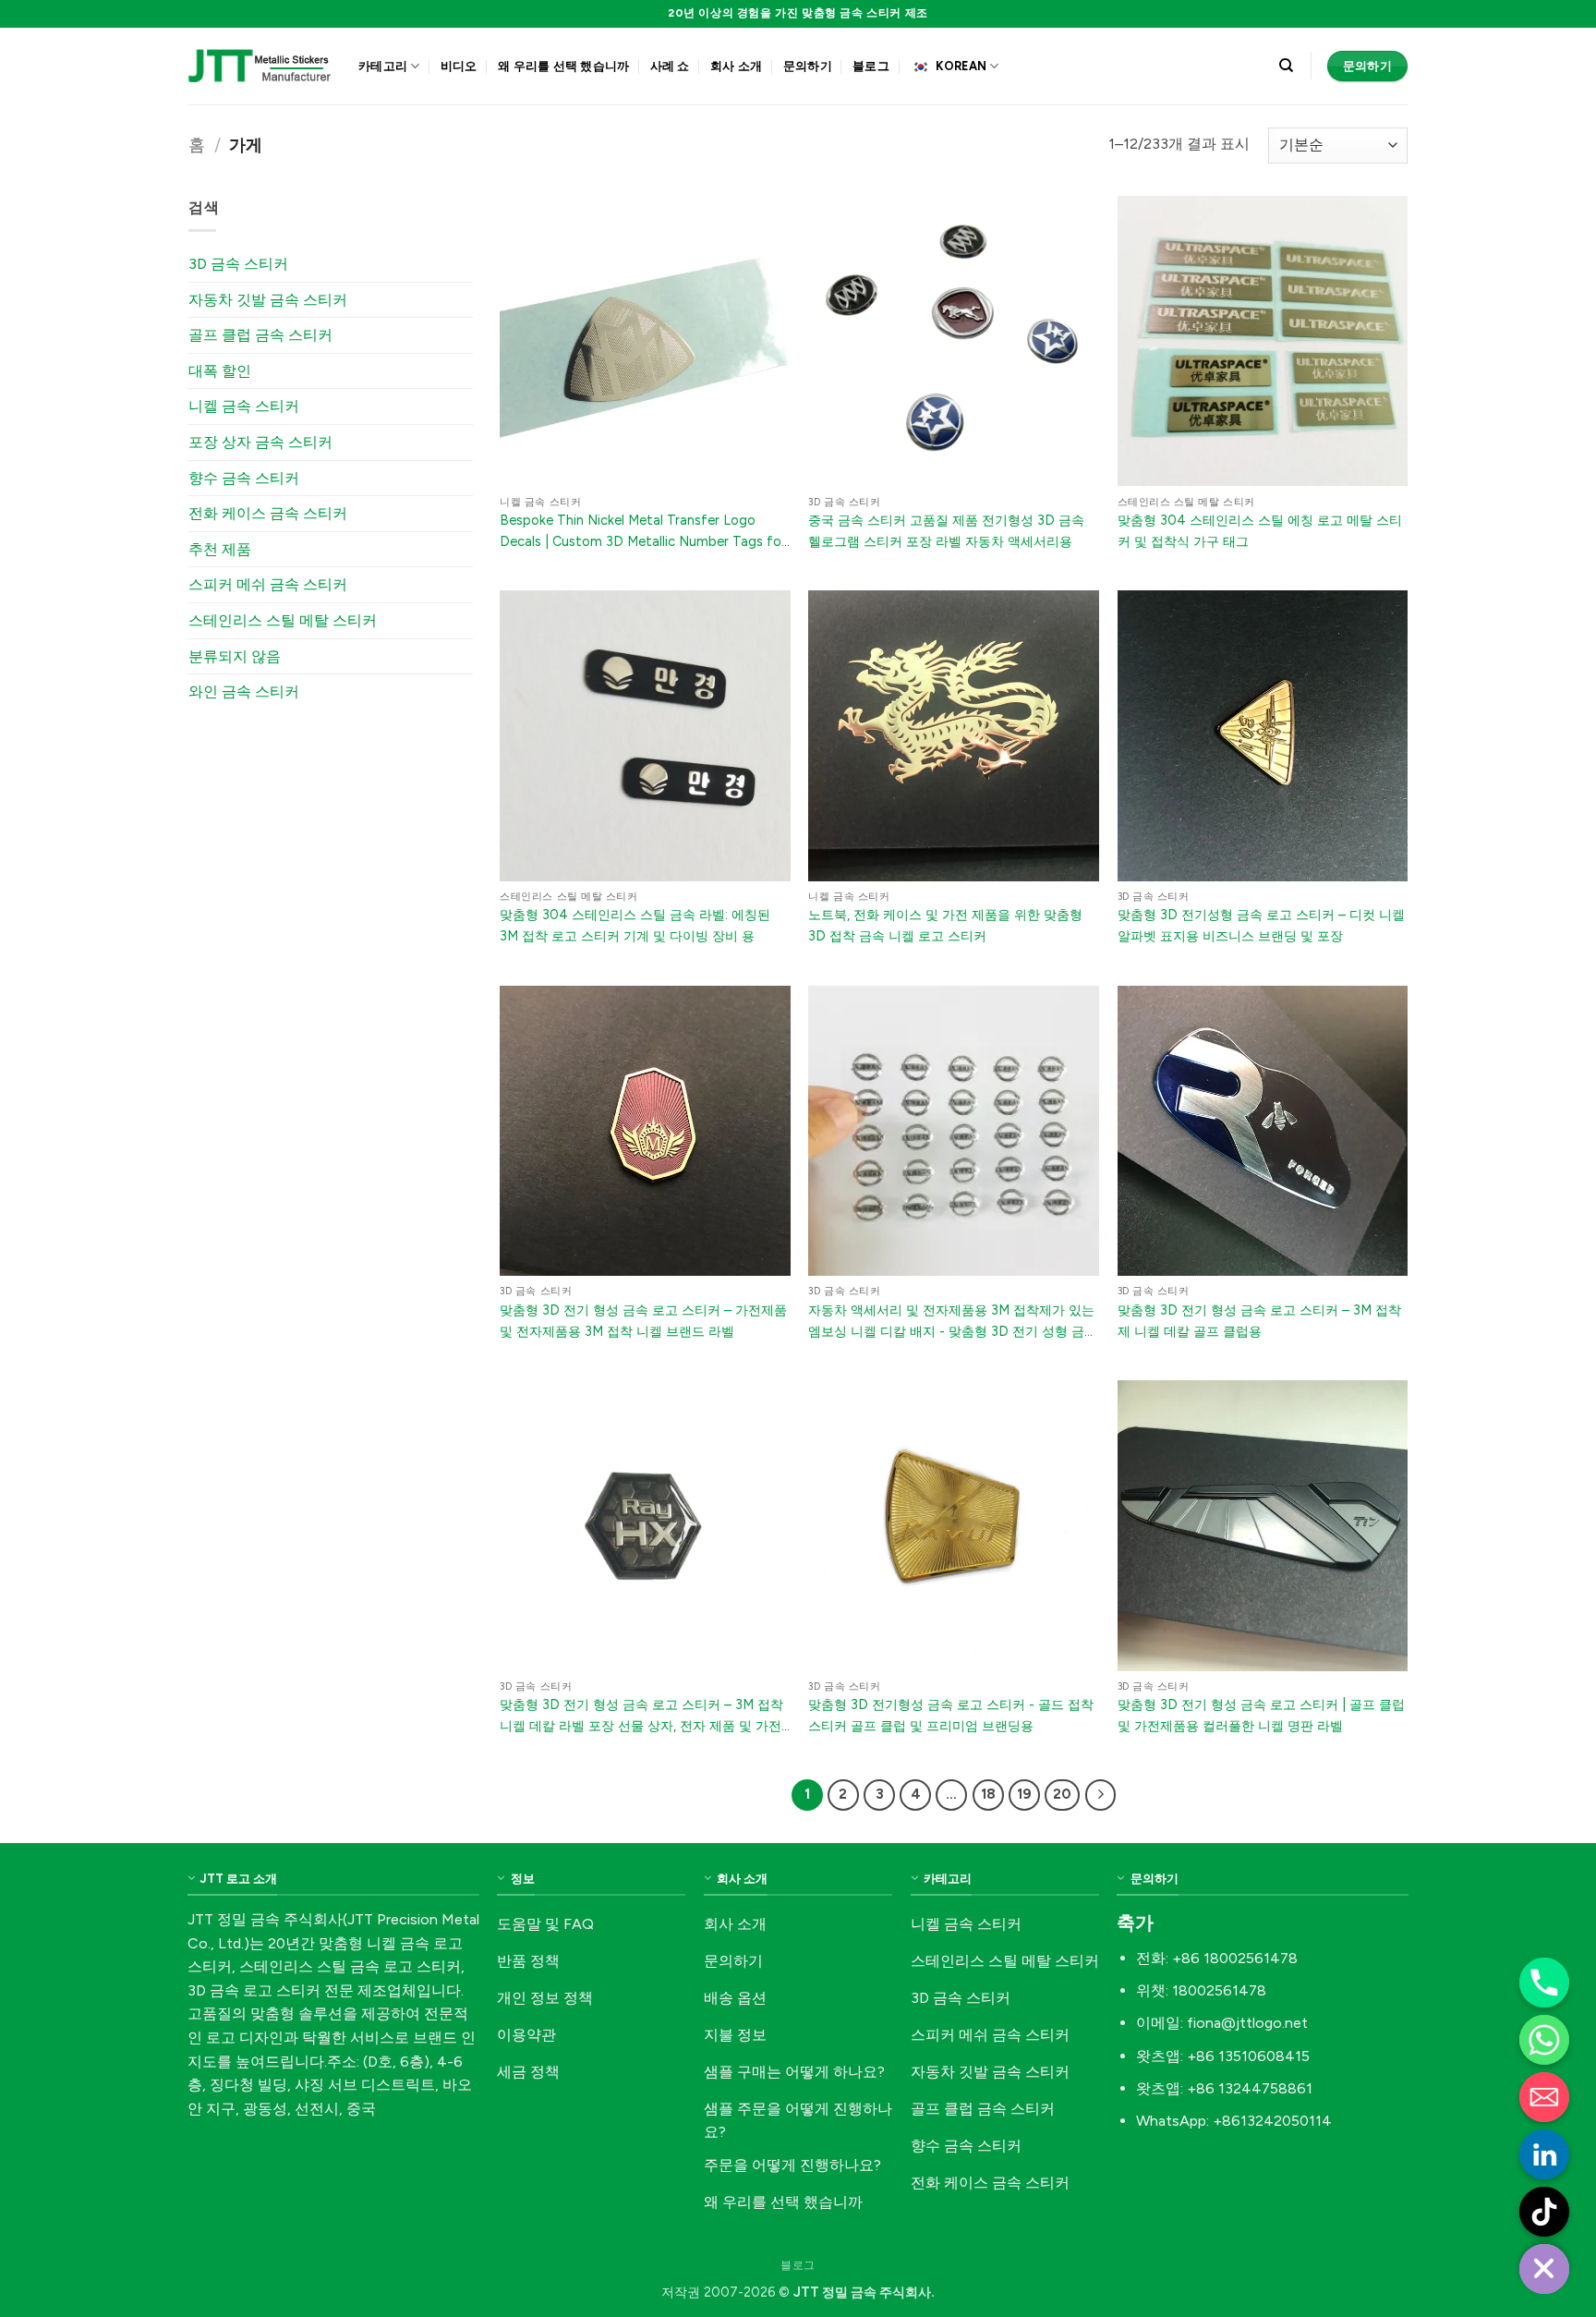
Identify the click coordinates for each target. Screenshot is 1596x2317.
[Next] (1101, 1795)
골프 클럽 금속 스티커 (260, 335)
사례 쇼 (670, 66)
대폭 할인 (220, 371)
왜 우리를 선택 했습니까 (563, 66)
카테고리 (383, 66)
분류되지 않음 (235, 656)
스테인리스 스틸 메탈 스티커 (283, 620)
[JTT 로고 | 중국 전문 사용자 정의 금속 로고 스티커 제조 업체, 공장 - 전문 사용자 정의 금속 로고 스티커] (260, 66)
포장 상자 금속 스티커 (260, 442)
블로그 (871, 66)
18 (988, 1794)
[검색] (1286, 66)
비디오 (459, 66)
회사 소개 (736, 66)
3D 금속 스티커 (238, 264)
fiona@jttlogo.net (1247, 2023)
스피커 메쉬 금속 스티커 (268, 584)
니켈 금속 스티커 (244, 406)
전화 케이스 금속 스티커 (268, 513)
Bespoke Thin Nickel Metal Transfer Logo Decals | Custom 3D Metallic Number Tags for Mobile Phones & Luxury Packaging (643, 541)
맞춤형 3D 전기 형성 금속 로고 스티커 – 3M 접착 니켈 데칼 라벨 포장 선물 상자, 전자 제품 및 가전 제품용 (641, 1726)
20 (1062, 1794)
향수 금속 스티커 (244, 478)
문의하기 (808, 66)
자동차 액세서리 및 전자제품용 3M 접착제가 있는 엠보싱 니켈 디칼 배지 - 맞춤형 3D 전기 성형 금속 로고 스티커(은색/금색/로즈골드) (953, 1331)
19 (1024, 1794)
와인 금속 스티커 (244, 691)
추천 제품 (220, 549)
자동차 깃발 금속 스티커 (268, 300)
